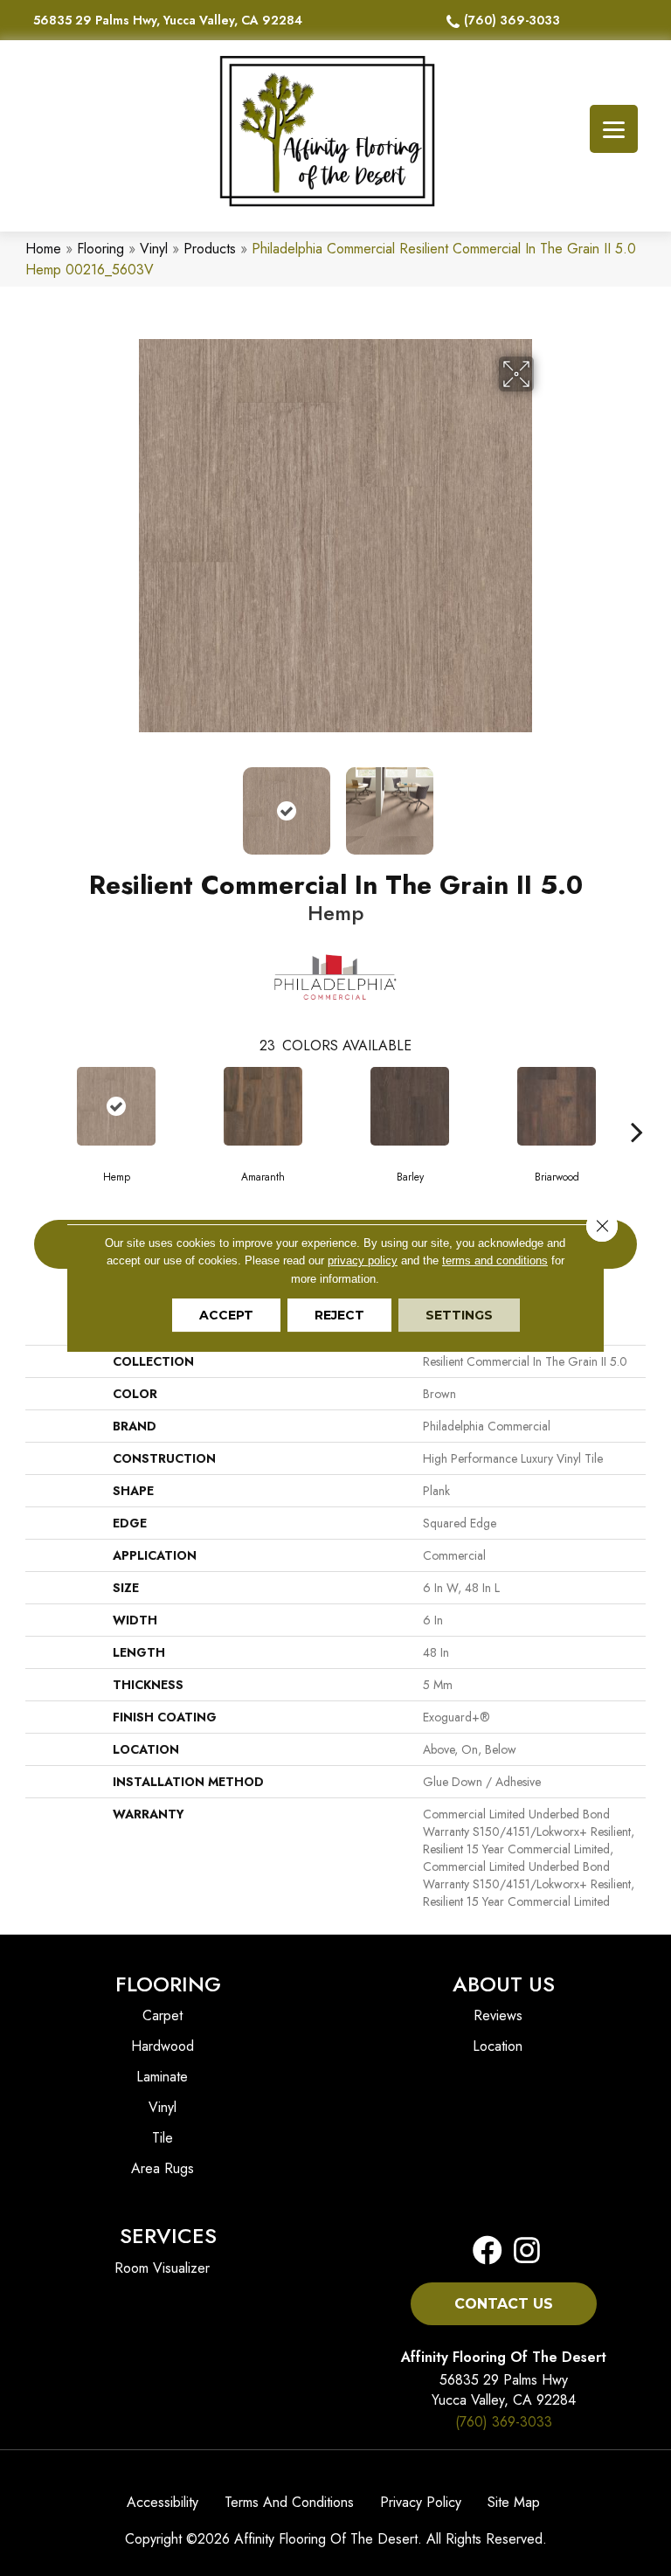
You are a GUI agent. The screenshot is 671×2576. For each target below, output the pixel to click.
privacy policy (363, 1260)
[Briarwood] (557, 1106)
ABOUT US (504, 1984)
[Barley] (410, 1106)
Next (545, 802)
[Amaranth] (263, 1106)
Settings (459, 1315)
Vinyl (154, 249)
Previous (126, 802)
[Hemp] (116, 1106)
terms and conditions (495, 1260)
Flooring (100, 249)
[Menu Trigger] (614, 129)
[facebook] (488, 2251)
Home (43, 249)
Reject (339, 1315)
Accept (226, 1315)
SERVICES (168, 2236)
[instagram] (522, 2251)
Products (210, 249)
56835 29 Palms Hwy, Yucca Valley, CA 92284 (168, 20)
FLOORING (168, 1984)
